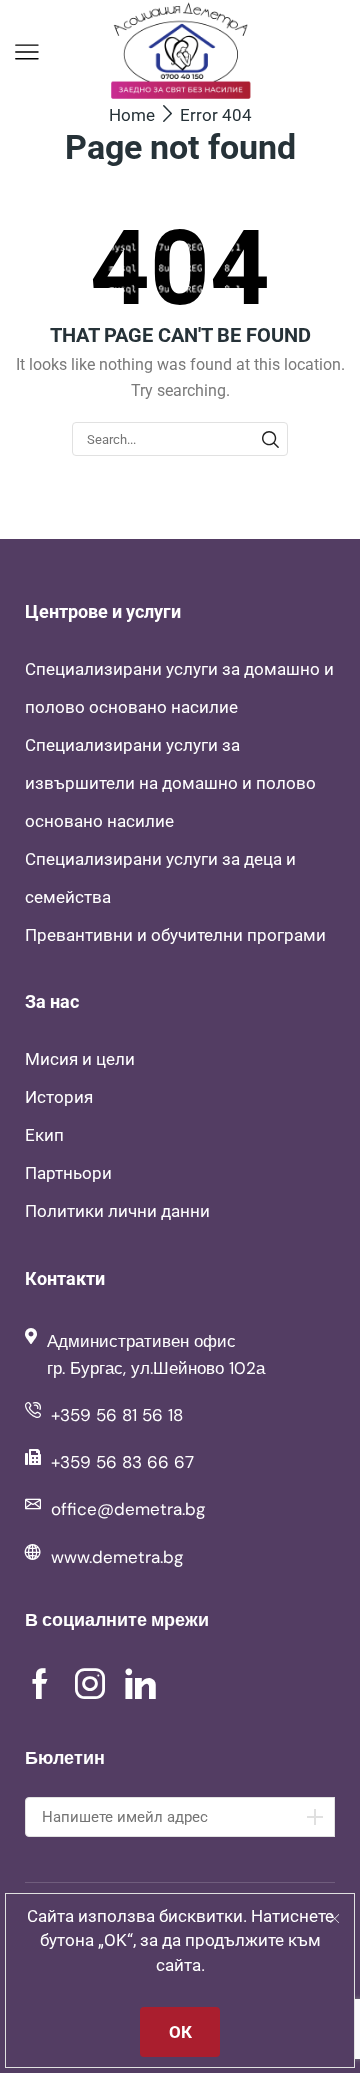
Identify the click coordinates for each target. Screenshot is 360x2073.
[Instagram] (90, 1684)
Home (132, 115)
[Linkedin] (140, 1684)
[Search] (270, 439)
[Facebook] (40, 1684)
